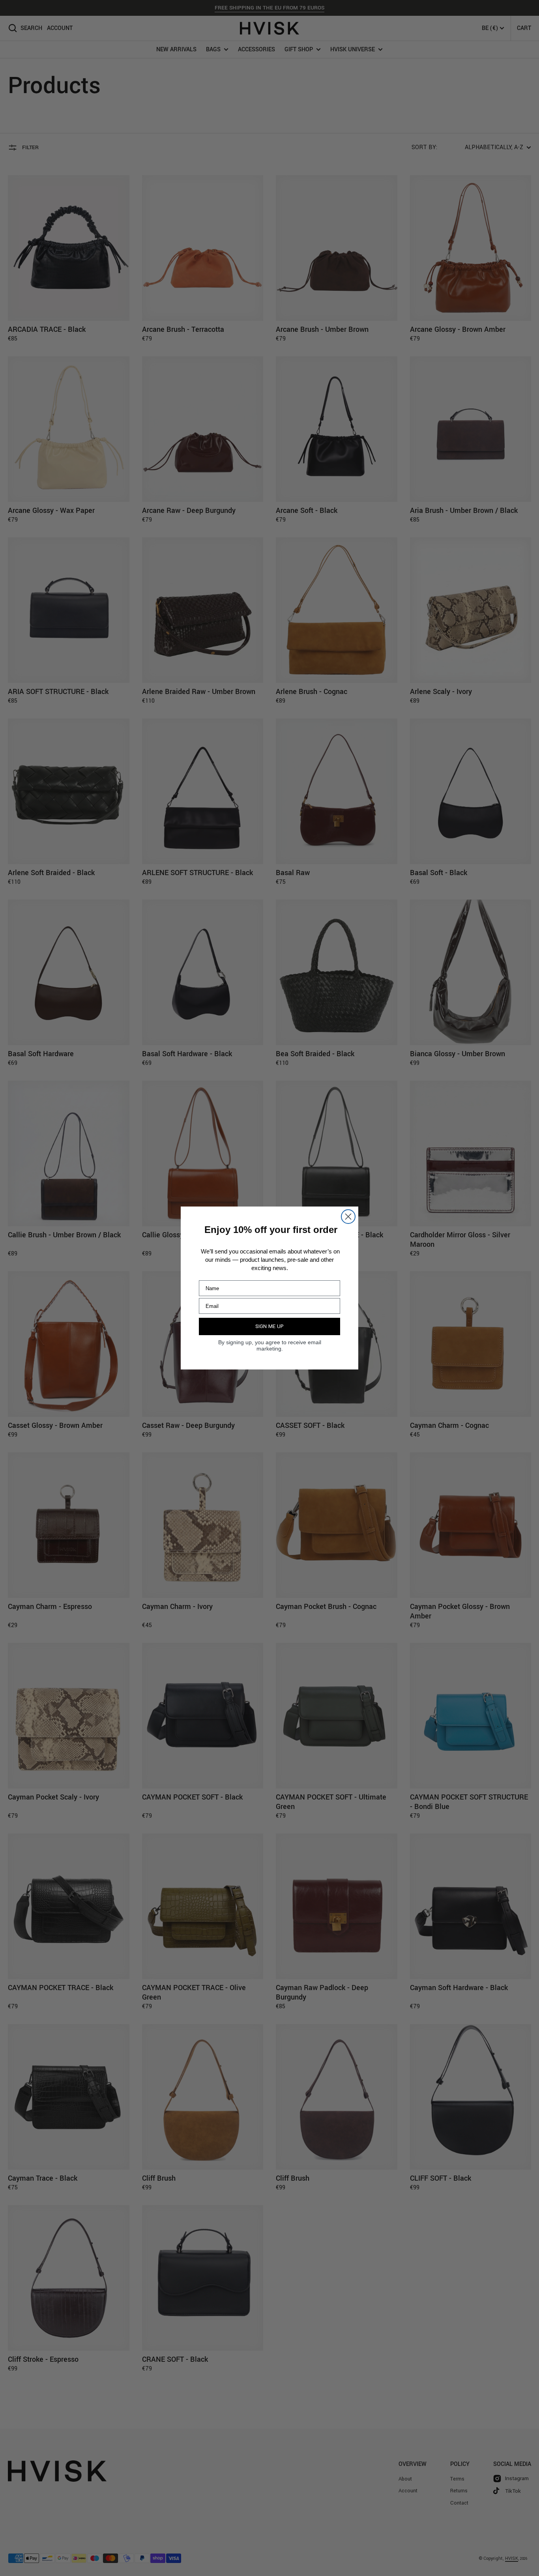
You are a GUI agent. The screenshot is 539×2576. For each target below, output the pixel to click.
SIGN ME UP (269, 1326)
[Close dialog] (348, 1217)
